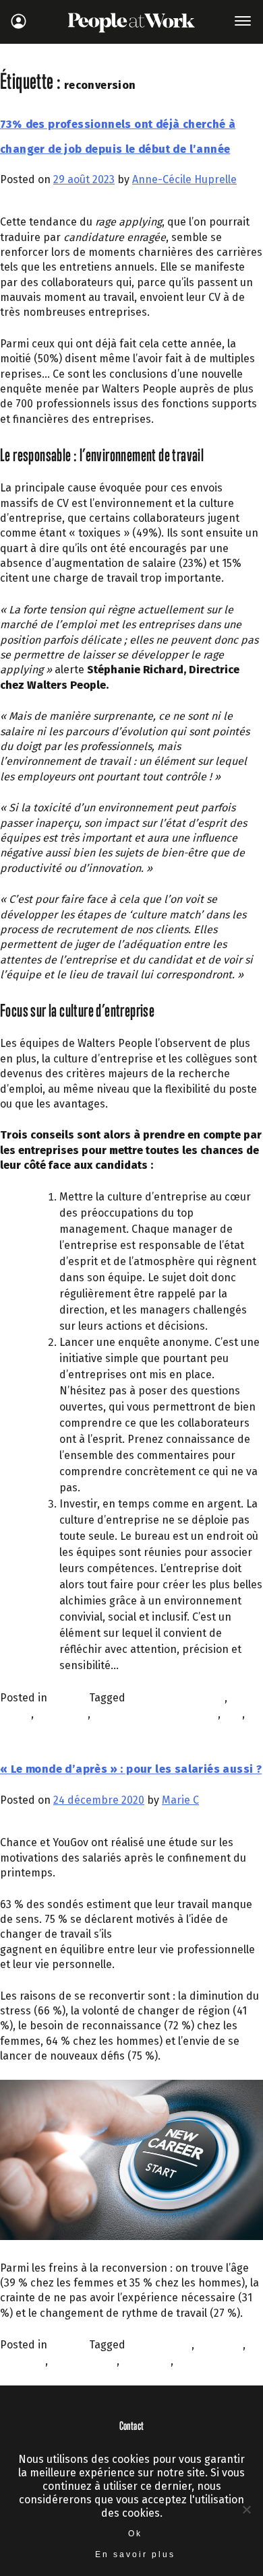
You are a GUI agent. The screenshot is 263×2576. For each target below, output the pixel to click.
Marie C (180, 1800)
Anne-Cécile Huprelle (184, 179)
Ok (135, 2534)
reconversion (33, 1730)
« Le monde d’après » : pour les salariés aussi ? (131, 1769)
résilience (146, 2361)
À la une (69, 1698)
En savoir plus (135, 2554)
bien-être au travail (176, 1698)
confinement (160, 2345)
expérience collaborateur (155, 1714)
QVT (233, 1714)
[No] (246, 2509)
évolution (220, 2345)
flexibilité (23, 2361)
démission (62, 1714)
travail (192, 2361)
